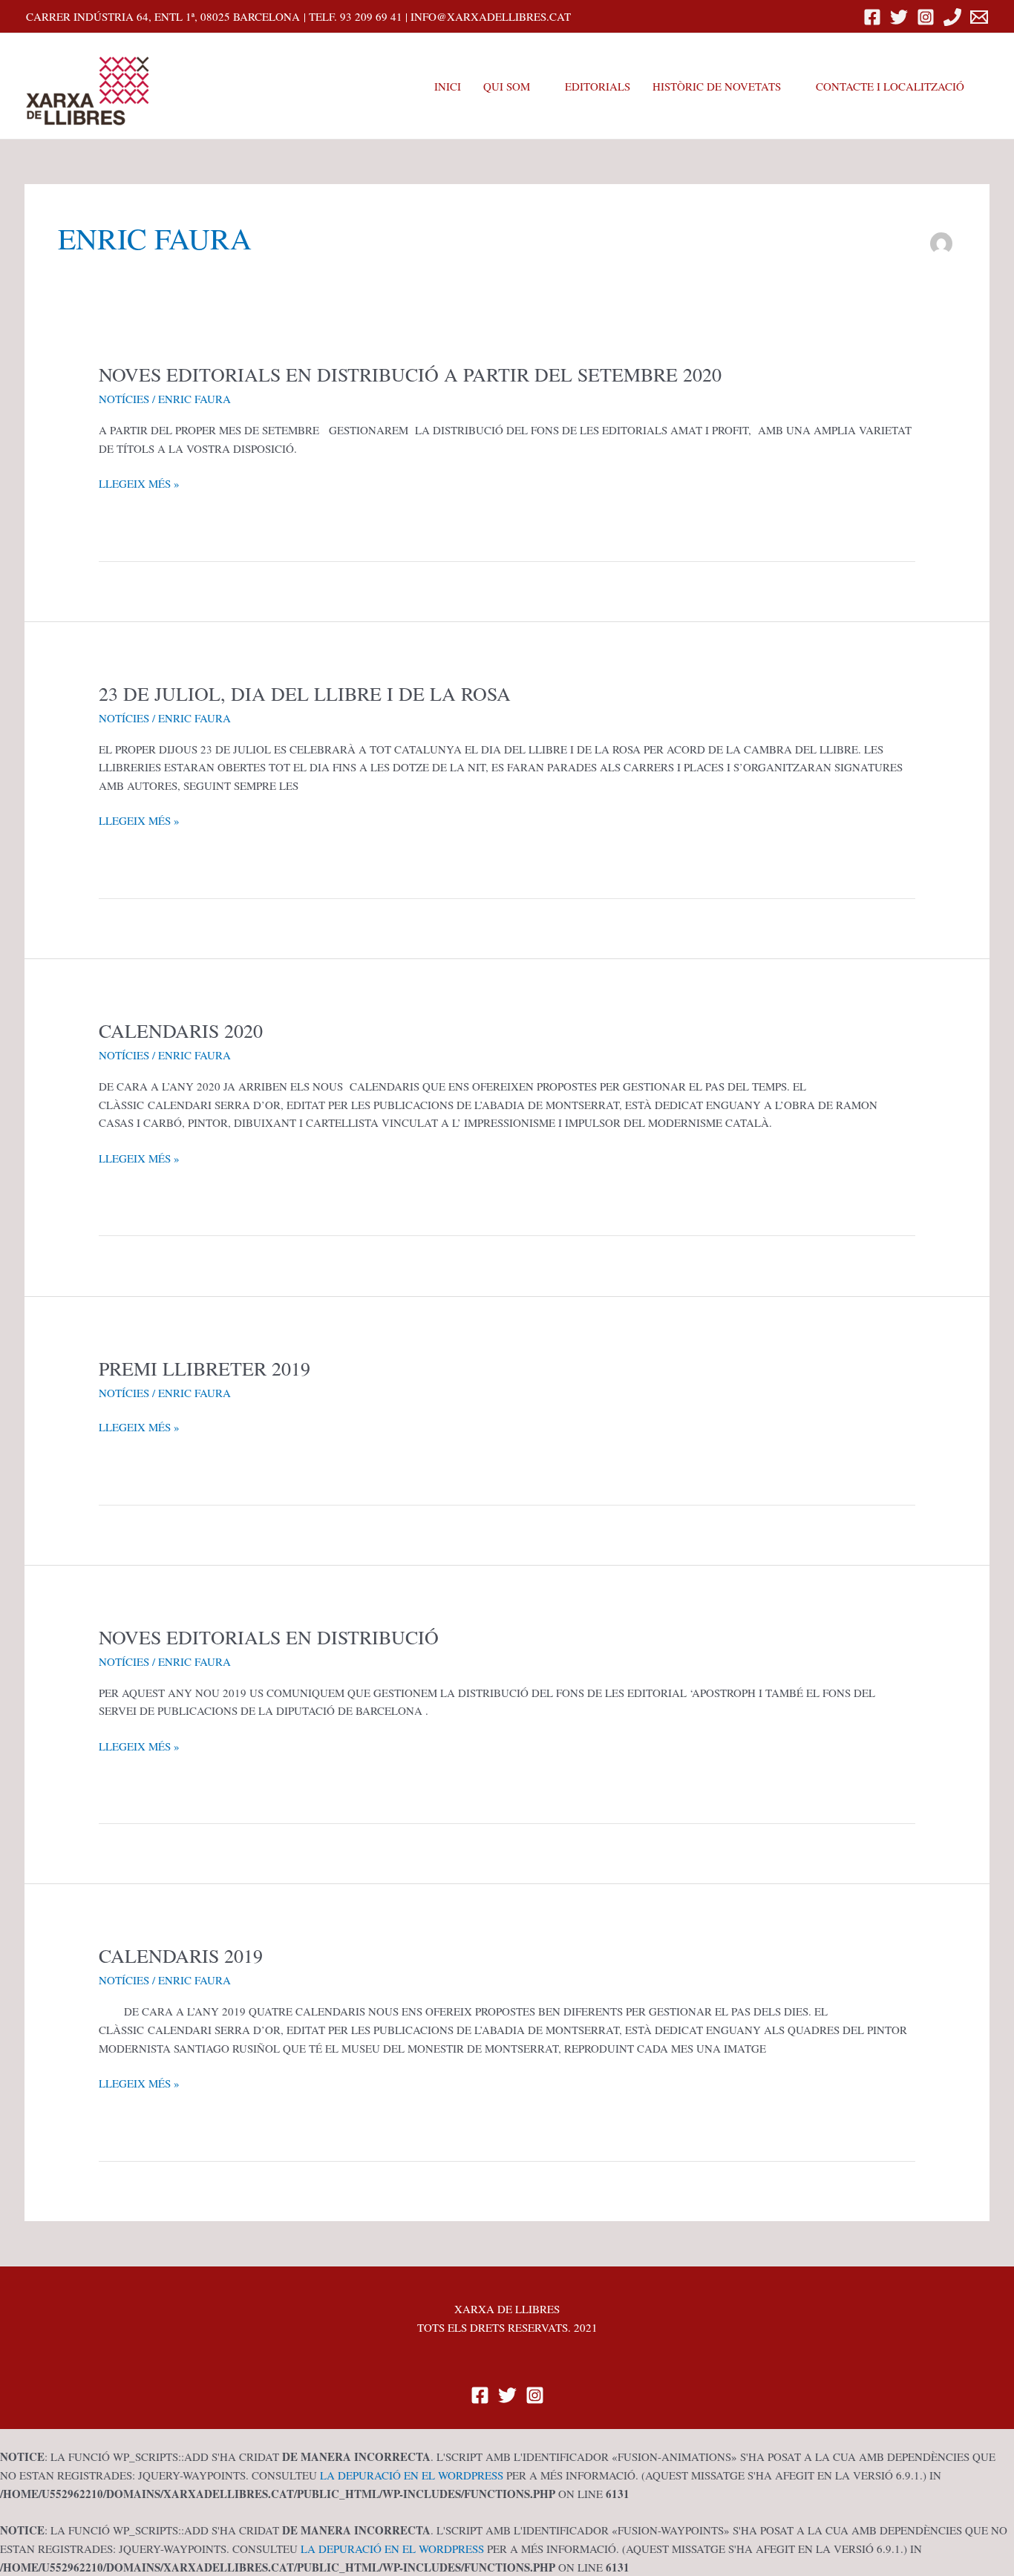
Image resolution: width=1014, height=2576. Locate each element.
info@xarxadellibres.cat (491, 16)
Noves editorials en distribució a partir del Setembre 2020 (410, 374)
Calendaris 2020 (181, 1030)
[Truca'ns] (952, 17)
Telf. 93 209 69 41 (356, 16)
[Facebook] (872, 17)
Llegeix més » (139, 484)
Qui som (507, 86)
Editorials (598, 86)
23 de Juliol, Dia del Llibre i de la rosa (305, 693)
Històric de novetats (717, 86)
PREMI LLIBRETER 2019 (205, 1368)
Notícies (124, 399)
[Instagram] (926, 17)
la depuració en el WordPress (412, 2475)
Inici (448, 86)
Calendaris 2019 (181, 1955)
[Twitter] (899, 17)
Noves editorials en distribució (269, 1637)
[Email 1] (979, 17)
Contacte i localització (890, 86)
